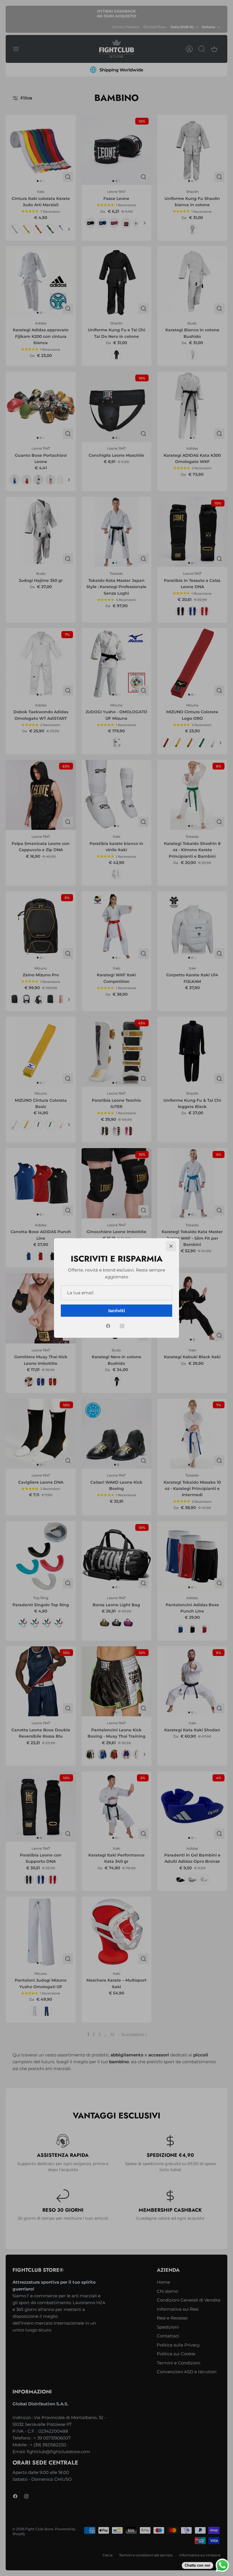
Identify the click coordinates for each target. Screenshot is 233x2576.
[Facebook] (108, 1326)
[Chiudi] (171, 1246)
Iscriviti (117, 1311)
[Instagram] (122, 1326)
